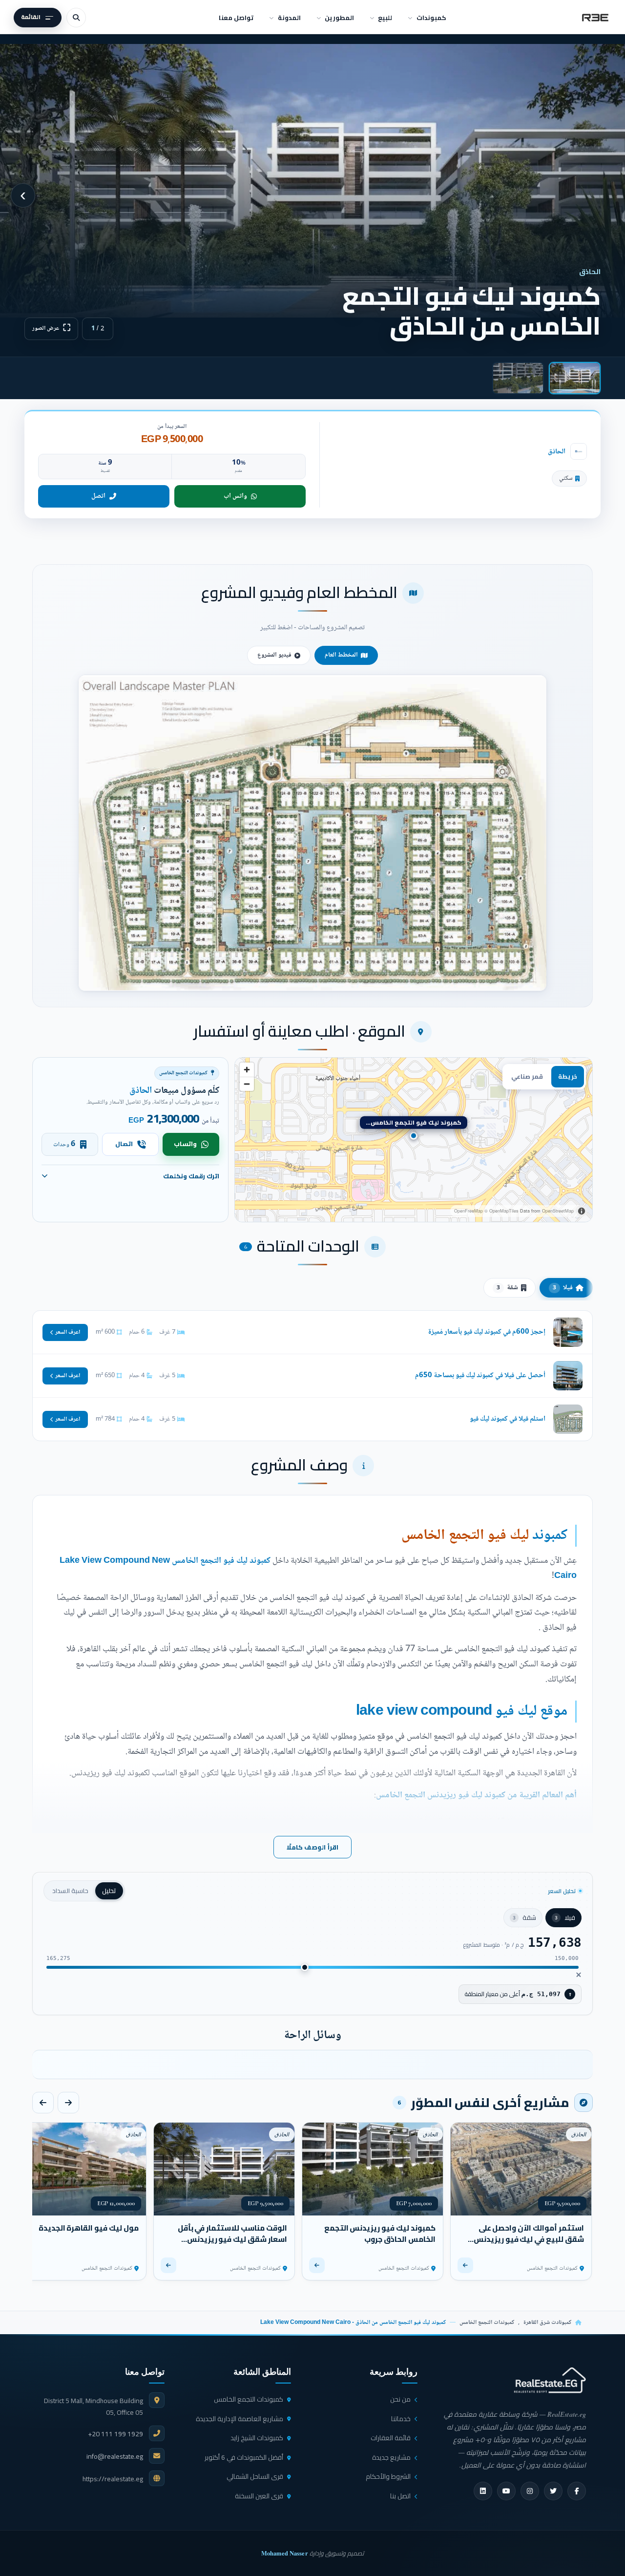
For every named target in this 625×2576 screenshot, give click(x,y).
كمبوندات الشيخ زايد (257, 2438)
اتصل (98, 496)
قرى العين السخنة (259, 2496)
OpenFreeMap (469, 1211)
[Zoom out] (247, 1084)
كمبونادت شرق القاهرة (547, 2323)
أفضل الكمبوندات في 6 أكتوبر (244, 2457)
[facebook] (577, 2491)
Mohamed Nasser (285, 2553)
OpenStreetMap (558, 1211)
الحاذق (557, 452)
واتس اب (235, 496)
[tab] (575, 378)
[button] (312, 833)
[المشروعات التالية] (43, 2103)
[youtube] (506, 2491)
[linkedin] (483, 2491)
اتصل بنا (400, 2496)
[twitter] (553, 2491)
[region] (414, 1140)
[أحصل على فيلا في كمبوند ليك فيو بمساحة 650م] (312, 1376)
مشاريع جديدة (391, 2457)
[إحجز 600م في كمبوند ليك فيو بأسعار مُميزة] (312, 1332)
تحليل (109, 1891)
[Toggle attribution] (582, 1211)
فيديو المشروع (274, 655)
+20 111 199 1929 (115, 2434)
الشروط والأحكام (388, 2476)
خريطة (568, 1076)
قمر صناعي (527, 1076)
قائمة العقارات (391, 2438)
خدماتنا (401, 2419)
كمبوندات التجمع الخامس (487, 2323)
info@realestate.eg (115, 2456)
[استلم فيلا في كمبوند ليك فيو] (312, 1419)
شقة (507, 1288)
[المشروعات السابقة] (68, 2103)
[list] (312, 2065)
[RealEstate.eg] (595, 18)
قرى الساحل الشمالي (255, 2476)
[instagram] (530, 2491)
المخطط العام (341, 655)
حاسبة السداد (70, 1891)
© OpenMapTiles (501, 1211)
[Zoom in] (247, 1070)
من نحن (400, 2399)
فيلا (563, 1288)
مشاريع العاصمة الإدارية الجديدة (240, 2419)
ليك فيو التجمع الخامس (465, 1536)
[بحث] (76, 18)
